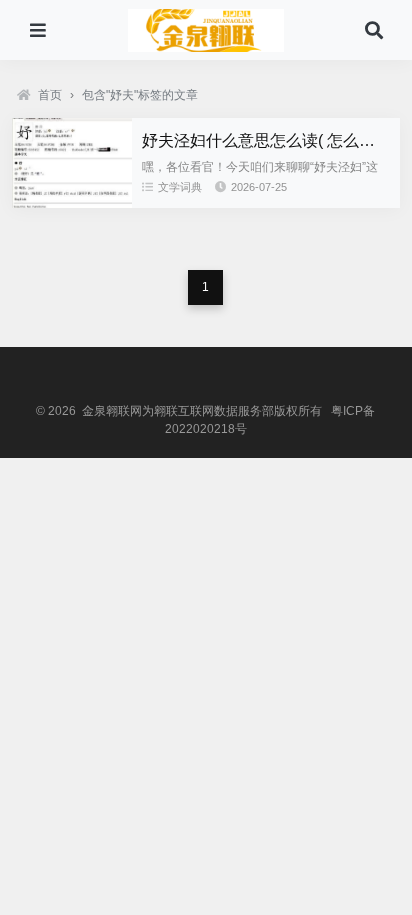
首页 (50, 95)
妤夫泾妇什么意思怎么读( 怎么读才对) (277, 140)
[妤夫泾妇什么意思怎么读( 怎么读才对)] (72, 203)
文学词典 (180, 187)
